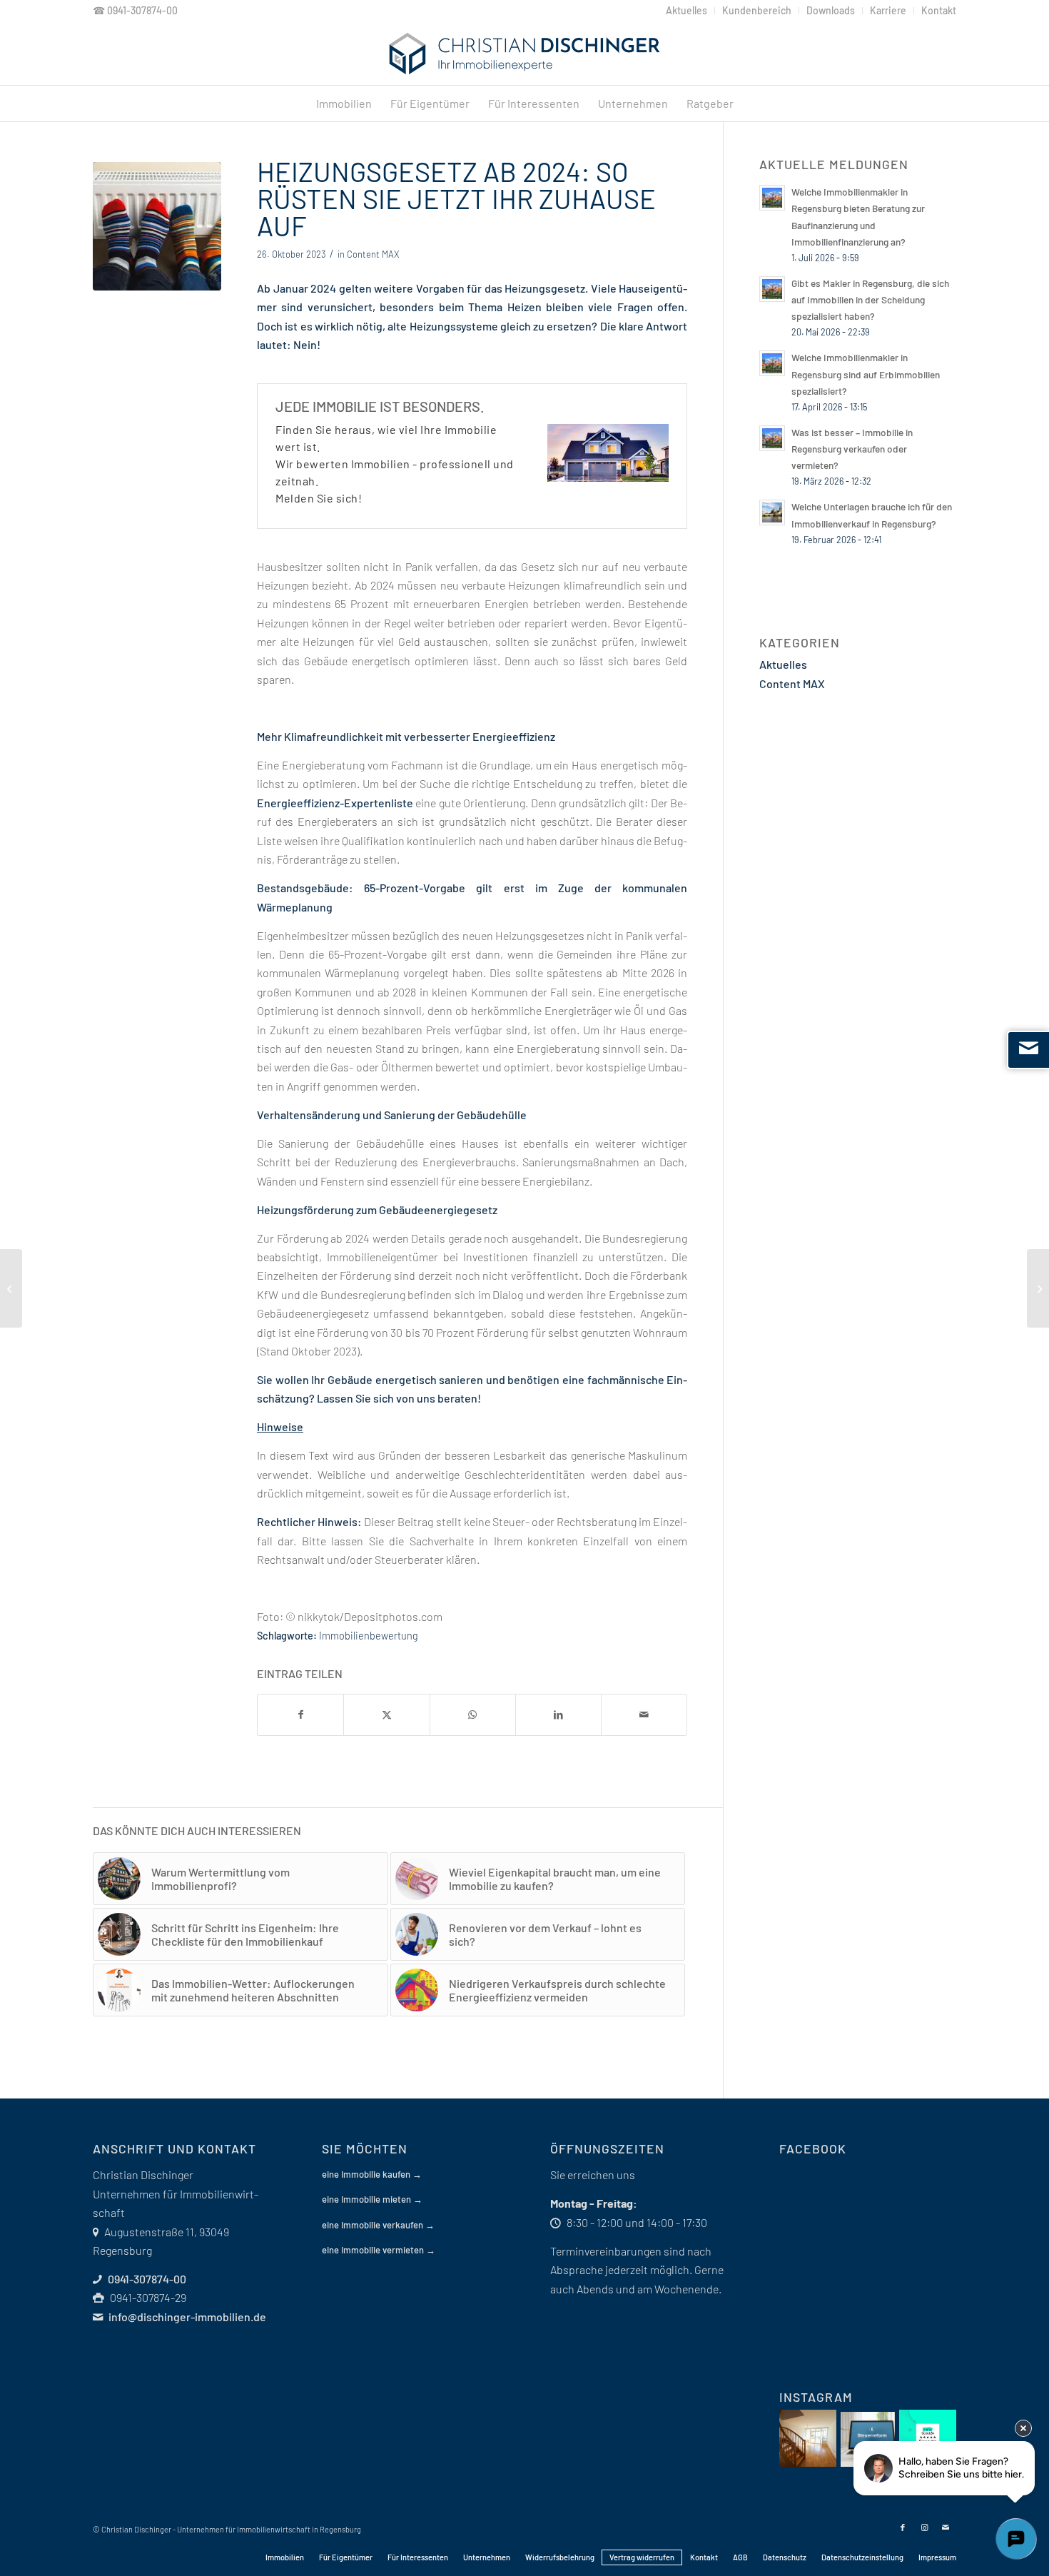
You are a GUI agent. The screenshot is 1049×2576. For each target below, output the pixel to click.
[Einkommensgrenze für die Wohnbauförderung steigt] (11, 1288)
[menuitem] (687, 11)
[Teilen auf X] (386, 1714)
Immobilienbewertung (369, 1636)
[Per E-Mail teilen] (644, 1714)
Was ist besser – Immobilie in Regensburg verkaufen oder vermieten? (852, 449)
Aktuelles (783, 664)
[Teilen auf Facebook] (300, 1714)
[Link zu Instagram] (924, 2527)
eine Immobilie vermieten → (379, 2250)
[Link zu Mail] (946, 2527)
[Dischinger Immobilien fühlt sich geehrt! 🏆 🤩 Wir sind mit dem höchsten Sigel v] (928, 2438)
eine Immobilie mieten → (372, 2199)
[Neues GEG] (157, 226)
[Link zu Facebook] (903, 2527)
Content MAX (373, 254)
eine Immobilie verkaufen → (378, 2225)
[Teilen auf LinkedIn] (558, 1714)
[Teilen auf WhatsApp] (473, 1714)
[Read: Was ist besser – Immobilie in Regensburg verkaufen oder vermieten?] (772, 438)
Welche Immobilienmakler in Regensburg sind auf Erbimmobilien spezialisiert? (866, 374)
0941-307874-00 (142, 10)
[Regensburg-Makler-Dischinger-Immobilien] (524, 54)
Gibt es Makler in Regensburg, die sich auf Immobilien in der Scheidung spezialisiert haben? (870, 299)
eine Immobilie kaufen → (372, 2174)
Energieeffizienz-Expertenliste (335, 803)
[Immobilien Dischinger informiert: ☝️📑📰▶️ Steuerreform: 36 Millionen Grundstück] (868, 2439)
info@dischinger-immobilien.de (187, 2317)
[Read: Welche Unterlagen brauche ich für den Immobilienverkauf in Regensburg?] (772, 512)
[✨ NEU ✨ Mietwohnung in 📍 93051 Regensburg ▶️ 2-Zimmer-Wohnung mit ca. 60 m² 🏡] (808, 2438)
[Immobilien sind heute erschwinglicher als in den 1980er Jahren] (1038, 1288)
